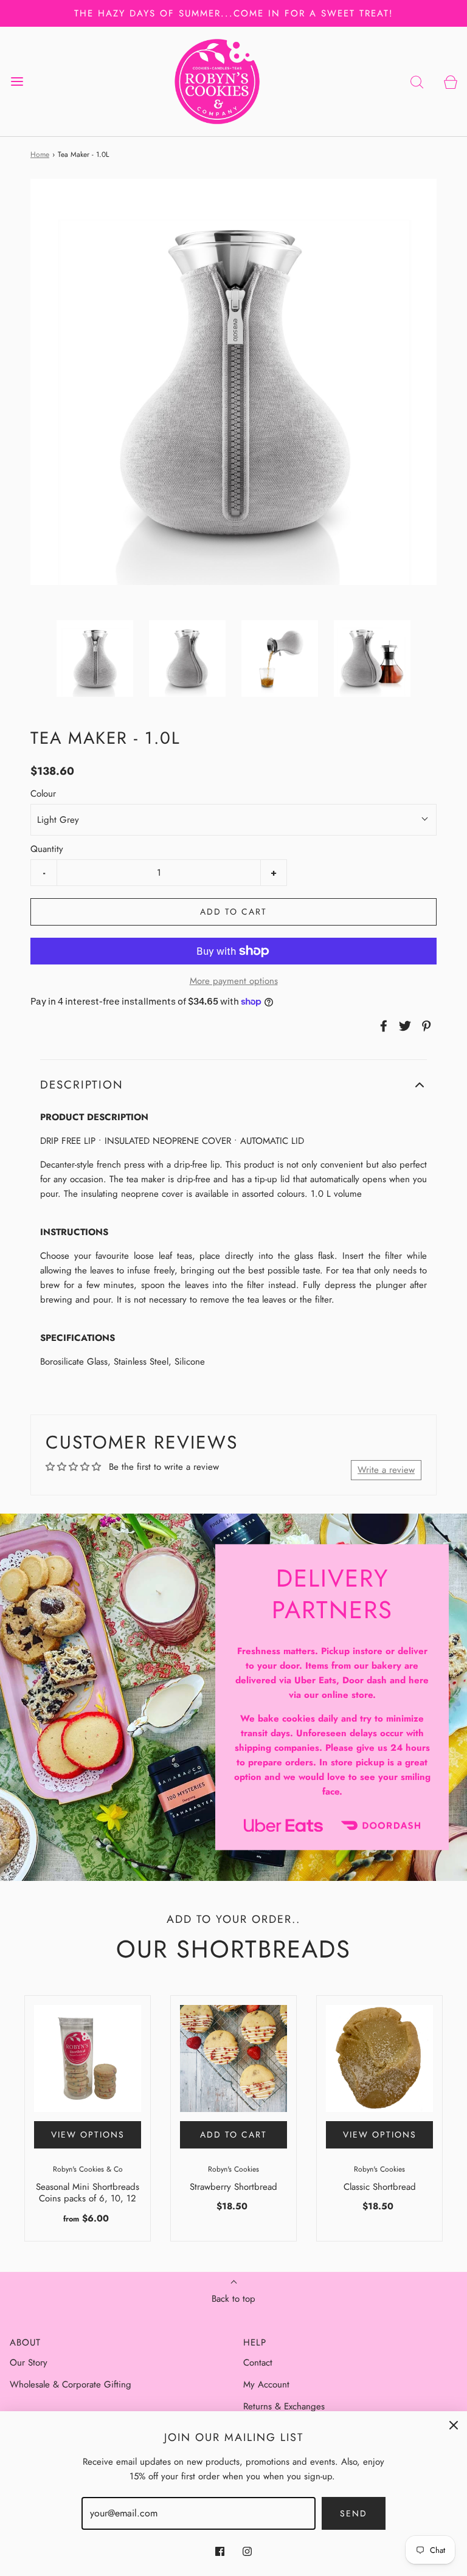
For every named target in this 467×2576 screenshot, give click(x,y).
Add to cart (233, 912)
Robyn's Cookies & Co (88, 2169)
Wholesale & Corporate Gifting (71, 2384)
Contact (258, 2363)
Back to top (233, 2299)
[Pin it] (424, 1026)
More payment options (234, 981)
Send (354, 2513)
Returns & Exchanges (284, 2406)
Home (40, 154)
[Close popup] (454, 2425)
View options (88, 2135)
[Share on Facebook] (382, 1026)
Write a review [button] (386, 1470)
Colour (43, 794)
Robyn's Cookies (233, 2169)
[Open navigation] (17, 82)
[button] (95, 659)
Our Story (29, 2363)
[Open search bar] (417, 82)
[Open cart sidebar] (450, 82)
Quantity (47, 849)
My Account (266, 2384)
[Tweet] (403, 1026)
